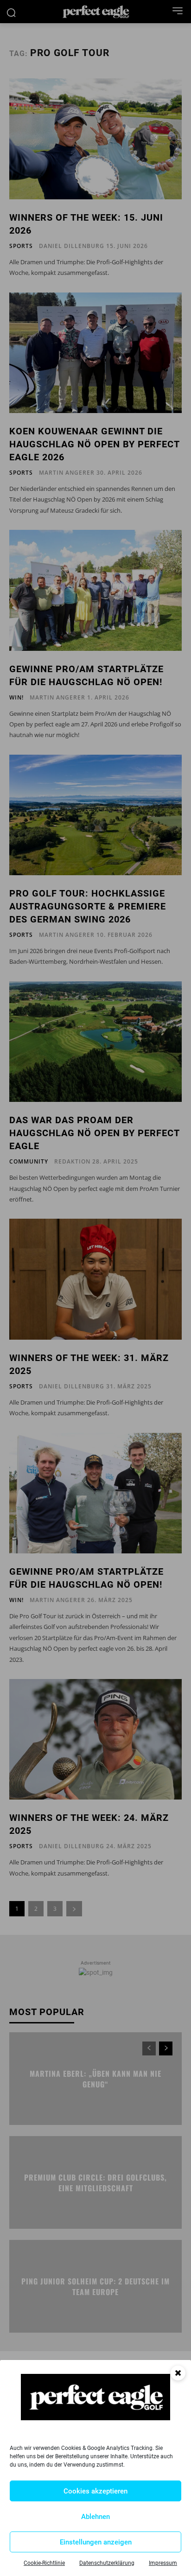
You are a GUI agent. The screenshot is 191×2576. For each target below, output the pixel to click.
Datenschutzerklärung (107, 2563)
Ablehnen (95, 2517)
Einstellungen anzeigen (96, 2542)
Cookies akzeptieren (95, 2491)
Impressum (163, 2563)
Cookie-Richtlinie (44, 2563)
